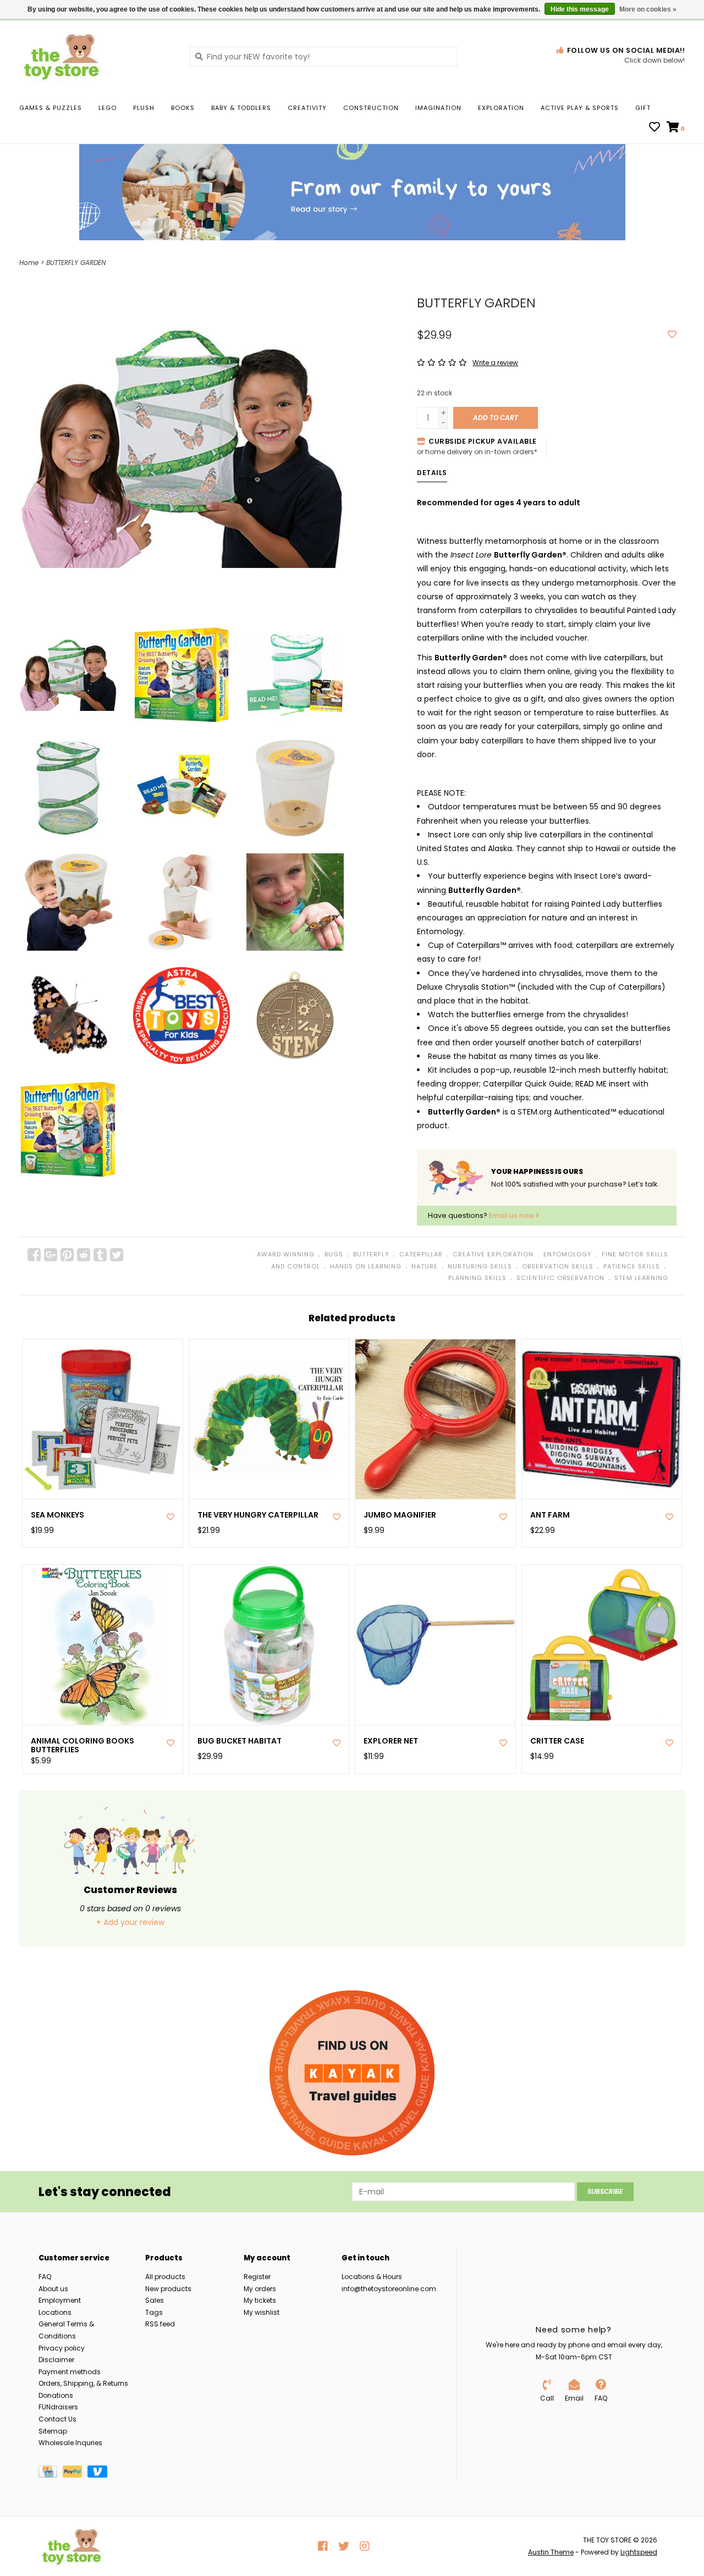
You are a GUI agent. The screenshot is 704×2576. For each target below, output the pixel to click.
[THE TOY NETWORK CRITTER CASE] (602, 1645)
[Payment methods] (51, 2473)
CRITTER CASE (557, 1741)
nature (425, 1266)
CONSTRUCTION (371, 108)
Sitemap (53, 2431)
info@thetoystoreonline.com (389, 2289)
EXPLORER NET (391, 1741)
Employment (60, 2300)
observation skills (558, 1266)
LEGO (108, 108)
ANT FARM (550, 1515)
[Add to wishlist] (672, 335)
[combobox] (324, 57)
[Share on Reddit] (84, 1255)
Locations (55, 2312)
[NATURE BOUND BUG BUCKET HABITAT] (269, 1645)
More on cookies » (648, 9)
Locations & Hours (372, 2277)
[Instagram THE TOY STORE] (365, 2546)
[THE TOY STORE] (96, 56)
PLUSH (144, 108)
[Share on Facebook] (34, 1255)
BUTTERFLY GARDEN (76, 263)
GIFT (643, 108)
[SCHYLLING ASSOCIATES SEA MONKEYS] (103, 1419)
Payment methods (70, 2372)
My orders (260, 2289)
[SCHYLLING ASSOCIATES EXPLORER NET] (435, 1645)
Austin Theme (551, 2552)
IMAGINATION (438, 108)
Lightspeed (639, 2552)
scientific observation (560, 1278)
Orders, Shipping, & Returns (83, 2383)
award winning (286, 1254)
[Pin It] (67, 1255)
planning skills (477, 1278)
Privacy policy (62, 2348)
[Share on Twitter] (117, 1255)
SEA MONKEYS (57, 1515)
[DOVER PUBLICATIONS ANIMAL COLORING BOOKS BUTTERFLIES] (103, 1645)
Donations (56, 2395)
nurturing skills (480, 1266)
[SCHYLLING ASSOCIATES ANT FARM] (602, 1419)
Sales (155, 2300)
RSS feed (160, 2324)
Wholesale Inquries (70, 2443)
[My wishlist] (654, 128)
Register (257, 2277)
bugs (334, 1254)
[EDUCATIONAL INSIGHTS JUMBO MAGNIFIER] (435, 1419)
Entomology (568, 1254)
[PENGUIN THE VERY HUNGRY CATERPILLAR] (269, 1419)
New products (168, 2289)
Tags (154, 2312)
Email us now (512, 1215)
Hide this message (580, 9)
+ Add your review (130, 1922)
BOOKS (183, 108)
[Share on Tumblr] (100, 1255)
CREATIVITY (307, 108)
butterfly (371, 1254)
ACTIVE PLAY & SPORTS (580, 108)
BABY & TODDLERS (241, 108)
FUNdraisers (58, 2407)
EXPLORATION (501, 108)
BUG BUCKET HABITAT (240, 1741)
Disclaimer (56, 2360)
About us (53, 2289)
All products (165, 2277)
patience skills (632, 1266)
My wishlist (262, 2312)
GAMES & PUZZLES (51, 108)
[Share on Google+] (51, 1255)
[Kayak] (352, 2073)
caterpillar (421, 1254)
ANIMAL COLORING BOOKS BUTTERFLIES (82, 1746)
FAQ (45, 2277)
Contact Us (57, 2419)
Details (432, 473)
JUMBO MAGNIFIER (400, 1515)
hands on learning (366, 1266)
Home (29, 263)
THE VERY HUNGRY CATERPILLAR (258, 1515)
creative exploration (493, 1254)
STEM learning (641, 1278)
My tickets (260, 2300)
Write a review (495, 363)
